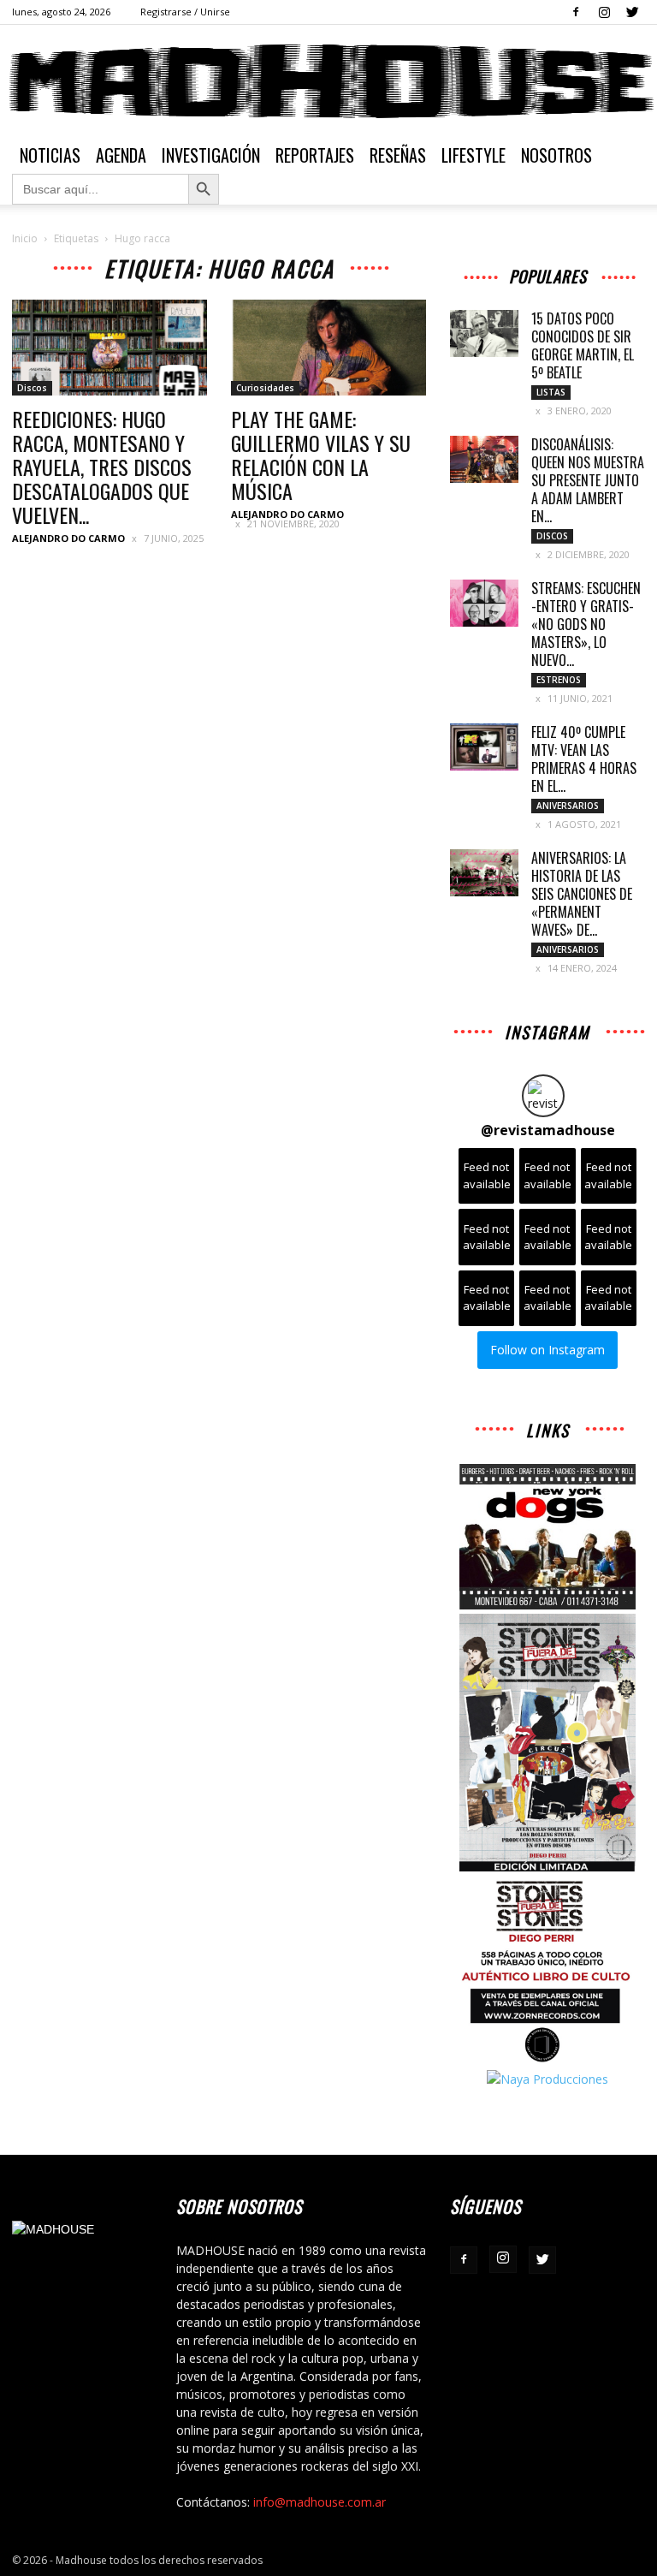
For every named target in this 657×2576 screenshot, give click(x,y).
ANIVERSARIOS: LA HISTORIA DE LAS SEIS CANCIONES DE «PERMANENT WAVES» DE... (582, 894)
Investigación (211, 155)
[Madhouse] (328, 81)
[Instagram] (604, 12)
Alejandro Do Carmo (68, 538)
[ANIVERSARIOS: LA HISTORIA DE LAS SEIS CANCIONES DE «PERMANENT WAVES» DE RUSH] (484, 873)
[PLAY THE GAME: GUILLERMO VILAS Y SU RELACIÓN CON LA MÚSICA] (328, 348)
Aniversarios (568, 806)
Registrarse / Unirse (185, 12)
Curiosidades (265, 388)
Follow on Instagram (547, 1350)
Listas (551, 392)
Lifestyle (474, 155)
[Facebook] (576, 12)
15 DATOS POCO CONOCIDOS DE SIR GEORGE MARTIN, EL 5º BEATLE (583, 345)
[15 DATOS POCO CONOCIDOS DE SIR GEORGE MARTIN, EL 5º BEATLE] (484, 333)
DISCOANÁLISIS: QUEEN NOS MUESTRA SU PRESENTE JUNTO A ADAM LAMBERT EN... (588, 480)
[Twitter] (632, 12)
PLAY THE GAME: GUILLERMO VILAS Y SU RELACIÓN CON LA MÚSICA (321, 455)
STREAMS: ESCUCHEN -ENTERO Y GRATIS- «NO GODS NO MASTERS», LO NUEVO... (586, 624)
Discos (32, 388)
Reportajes (315, 155)
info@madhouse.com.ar (320, 2502)
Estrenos (559, 680)
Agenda (121, 155)
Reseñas (398, 155)
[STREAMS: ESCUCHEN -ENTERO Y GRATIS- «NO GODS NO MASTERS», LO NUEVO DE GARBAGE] (484, 603)
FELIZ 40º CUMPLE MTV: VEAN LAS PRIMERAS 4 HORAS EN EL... (584, 759)
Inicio (25, 238)
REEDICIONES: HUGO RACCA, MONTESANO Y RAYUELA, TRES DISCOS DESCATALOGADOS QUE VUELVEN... (102, 467)
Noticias (50, 155)
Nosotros (556, 155)
